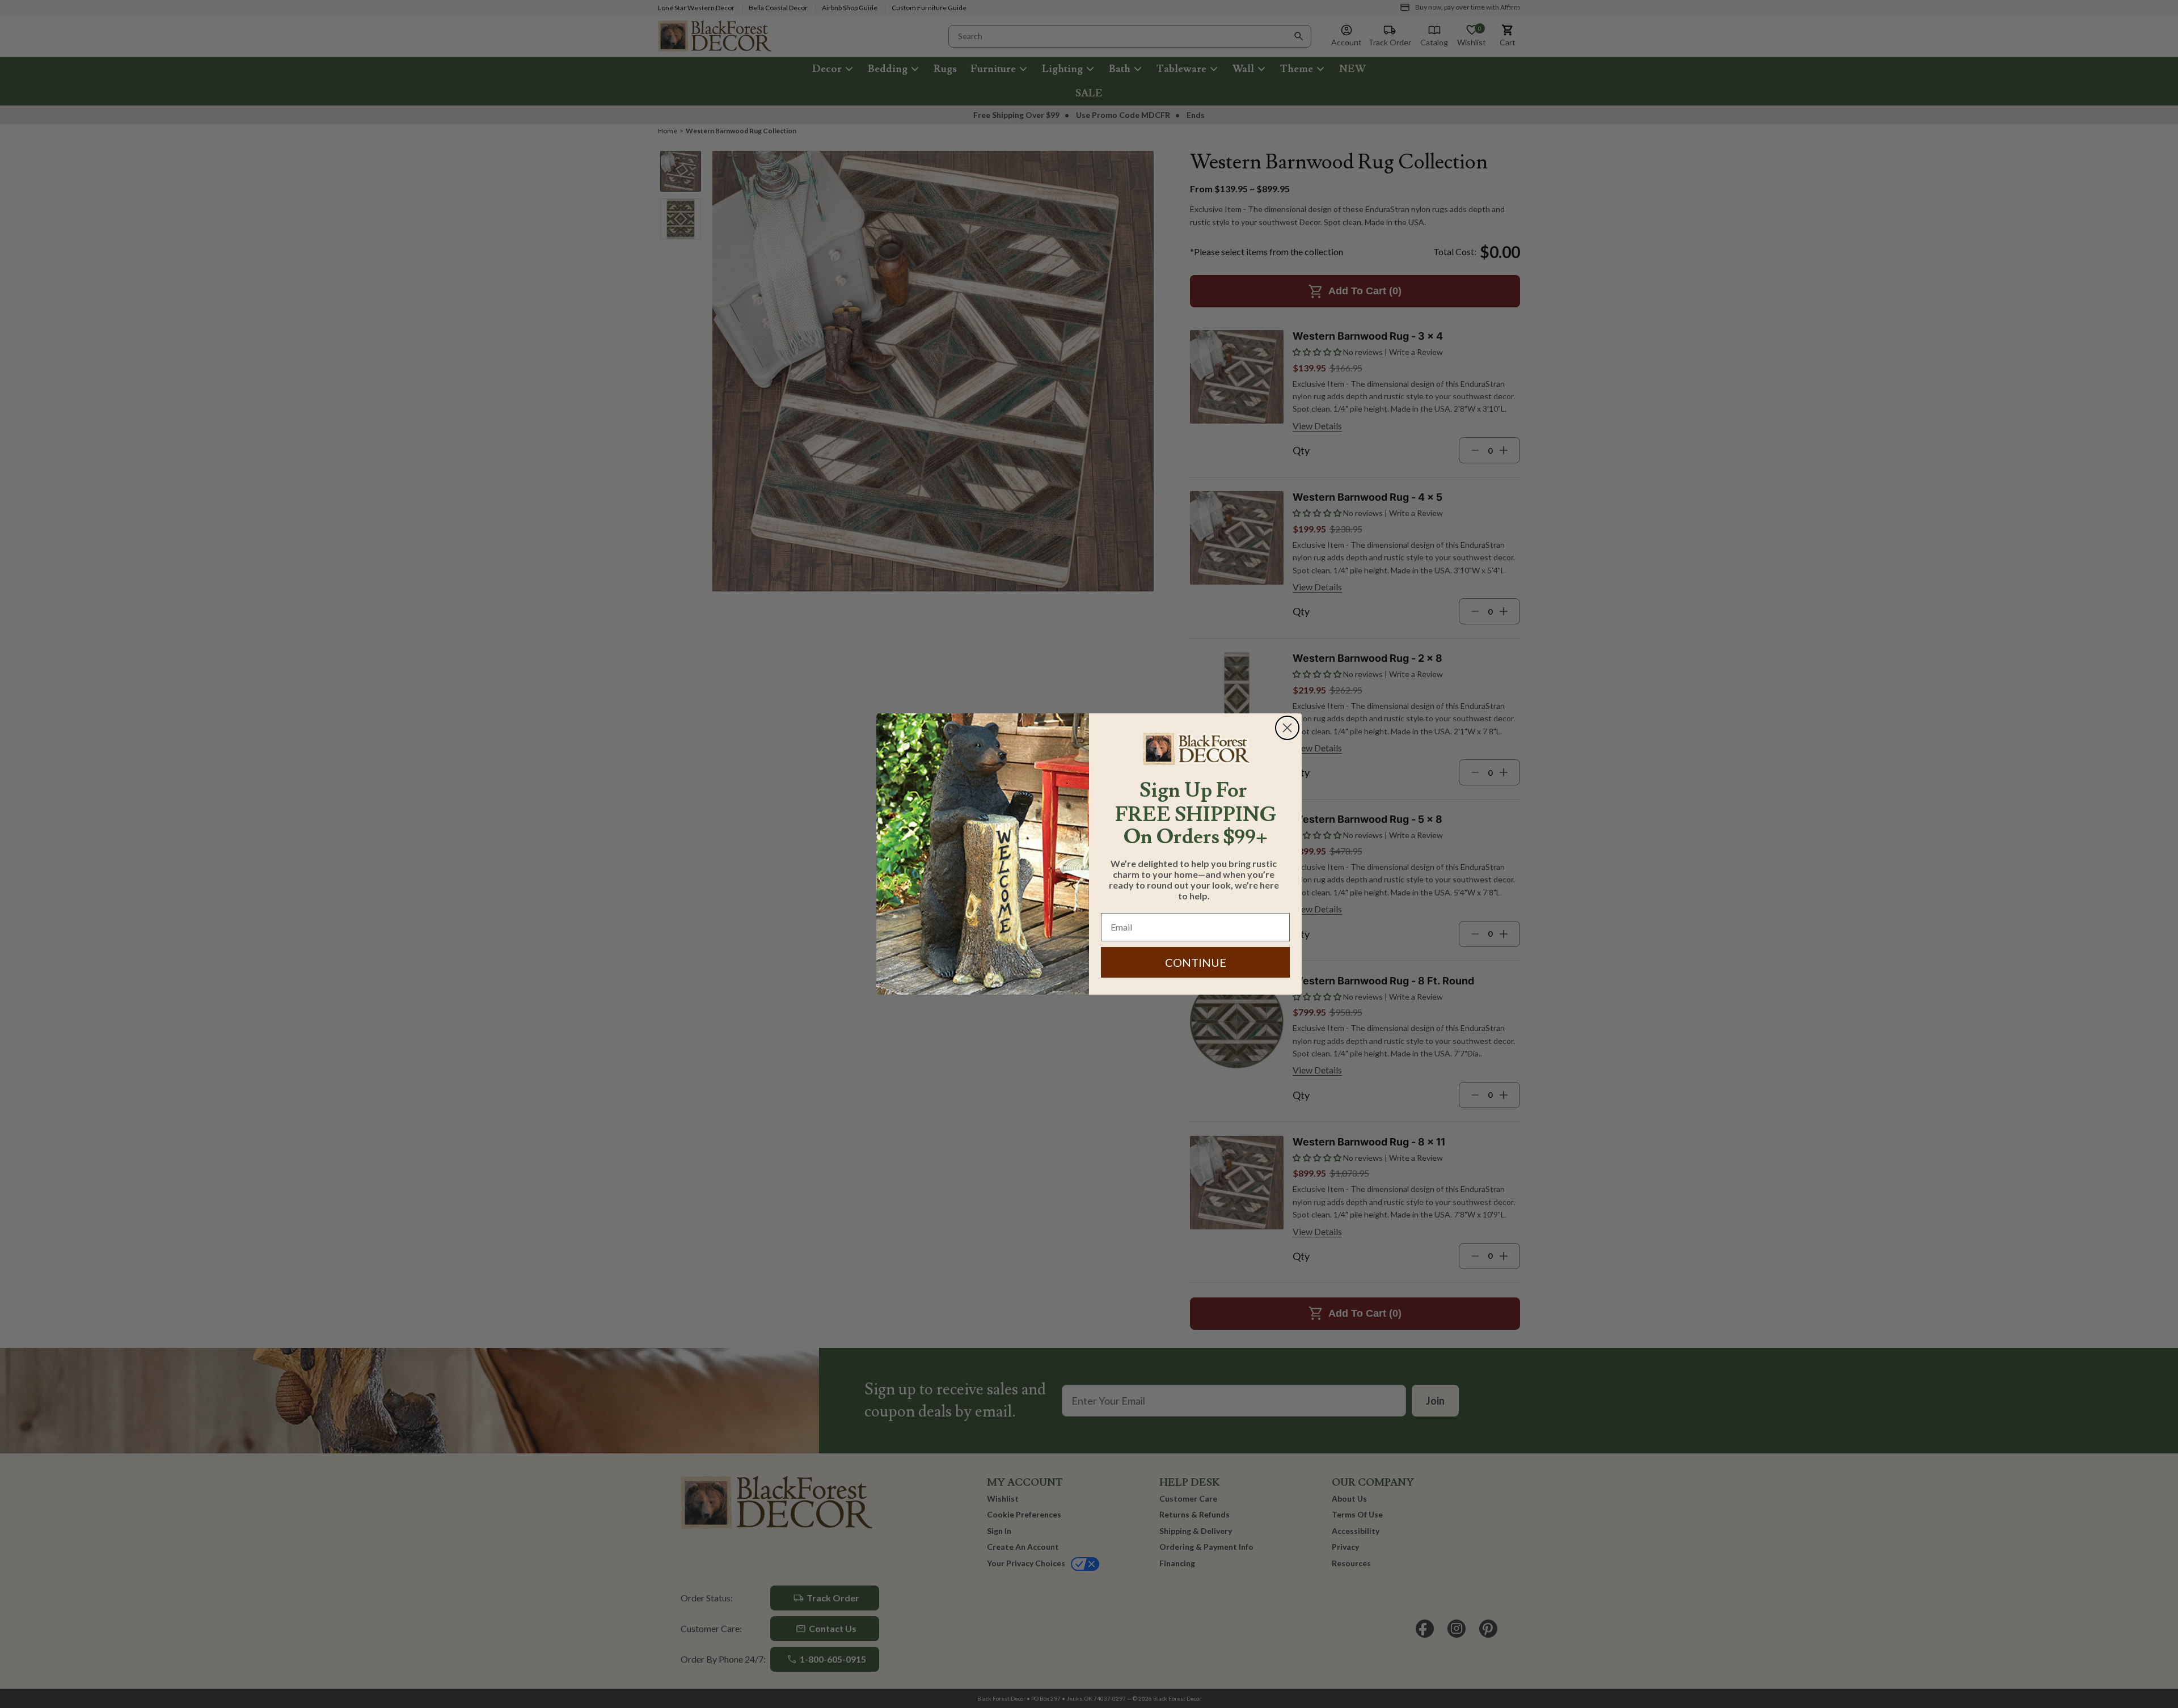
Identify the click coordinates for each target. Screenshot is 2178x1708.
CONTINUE (1196, 962)
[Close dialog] (1287, 728)
